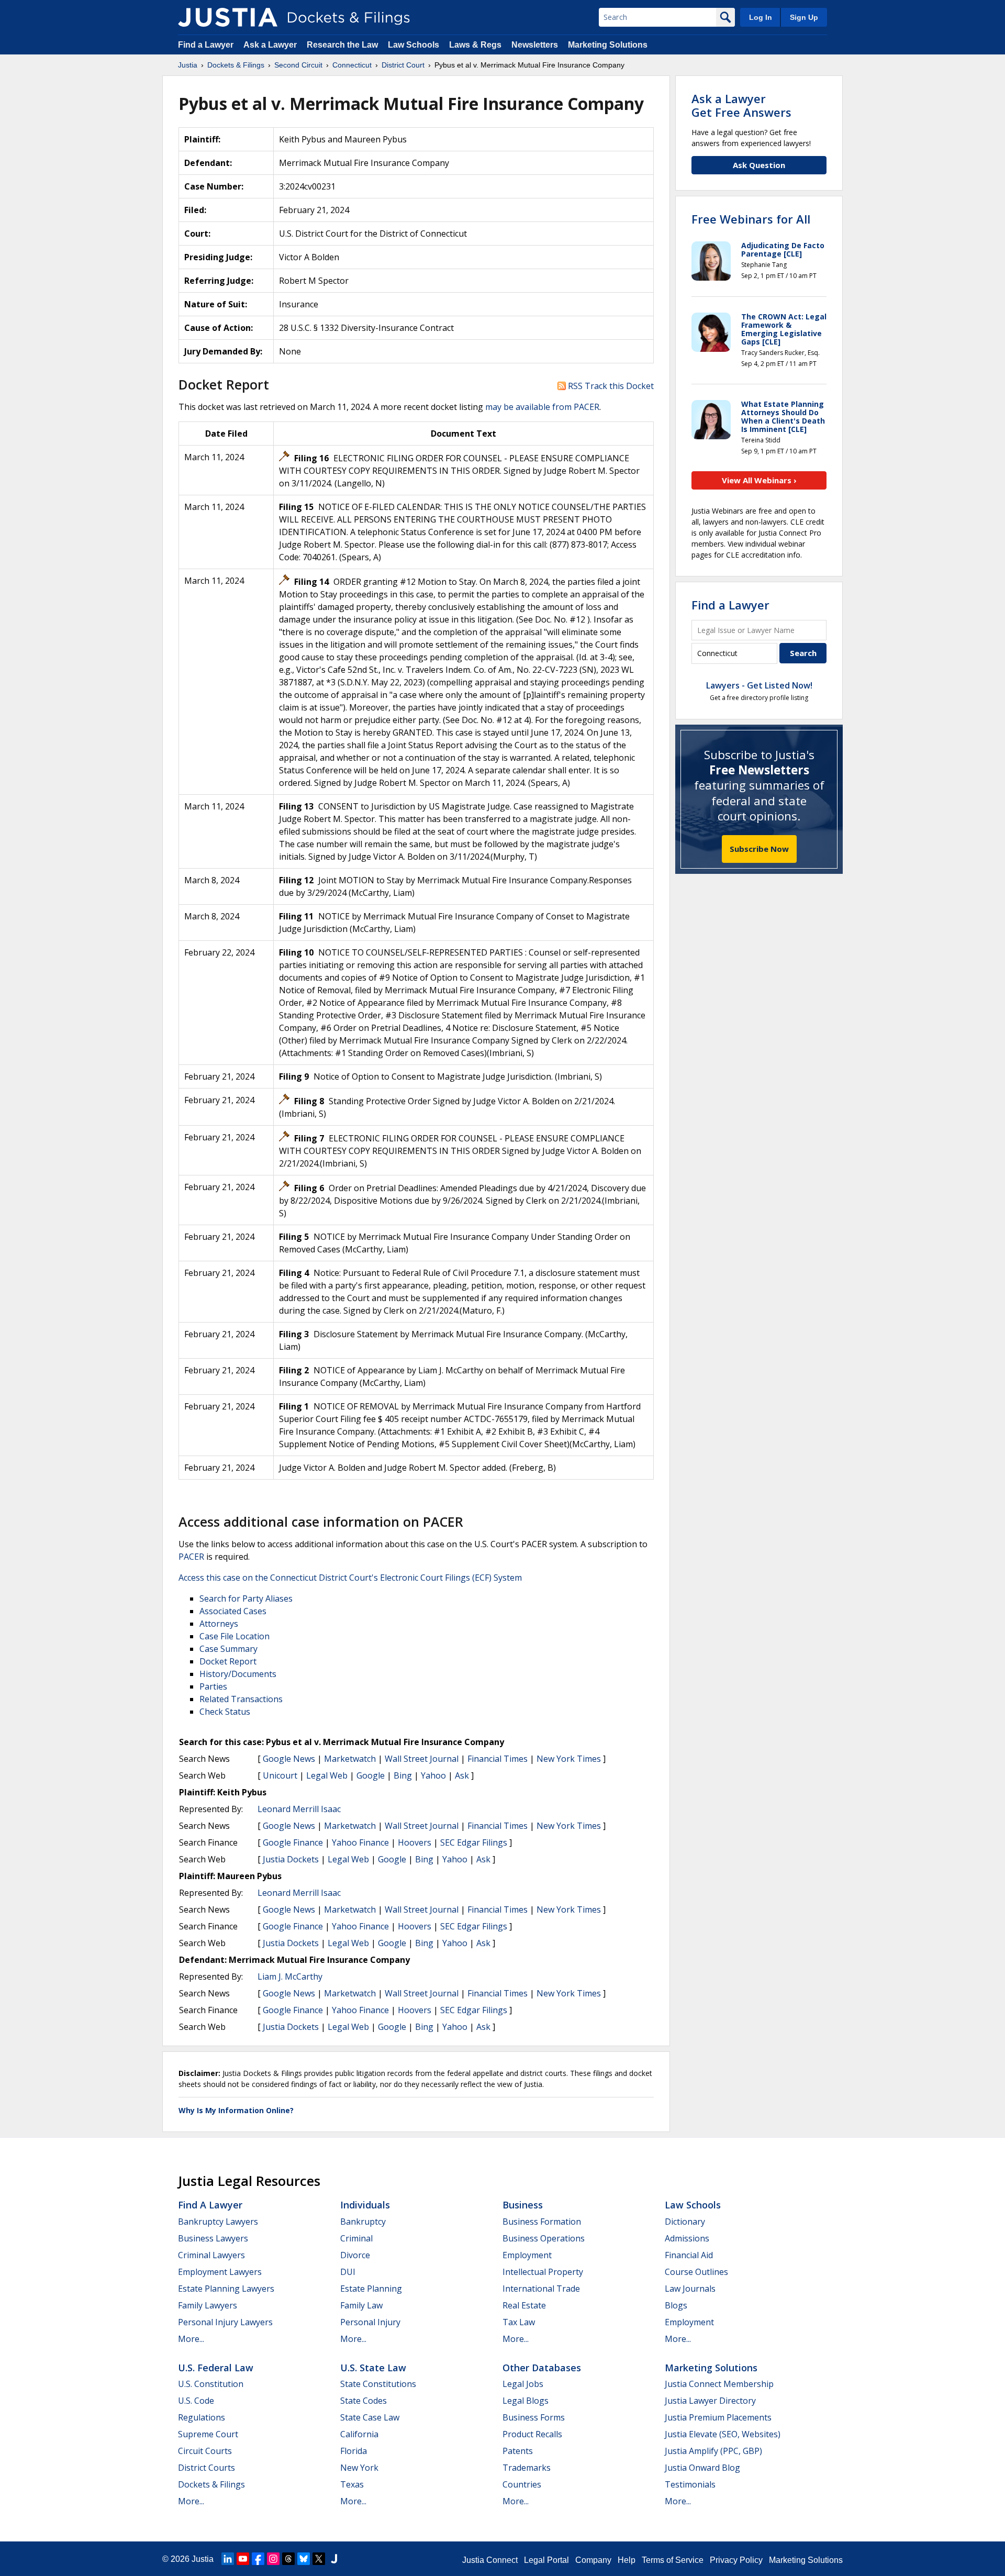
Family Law (361, 2305)
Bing (403, 1775)
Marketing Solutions (608, 45)
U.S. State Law (373, 2368)
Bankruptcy (363, 2222)
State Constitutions (378, 2384)
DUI (348, 2272)
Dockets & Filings (211, 2484)
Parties (213, 1686)
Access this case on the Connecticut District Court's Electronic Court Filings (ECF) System (350, 1578)
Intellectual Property (543, 2272)
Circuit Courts (205, 2451)
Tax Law (519, 2322)
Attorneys (219, 1624)
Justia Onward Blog (702, 2468)
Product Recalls (532, 2434)
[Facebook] (258, 2559)
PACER (191, 1557)
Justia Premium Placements (718, 2417)
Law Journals (690, 2289)
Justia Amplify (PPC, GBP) (713, 2451)
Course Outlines (696, 2272)
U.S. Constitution (211, 2384)
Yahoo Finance (360, 1842)
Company (593, 2560)
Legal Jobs (523, 2384)
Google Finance (293, 1842)
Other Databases (542, 2368)
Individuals (365, 2205)
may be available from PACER (542, 407)
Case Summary (228, 1649)
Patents (518, 2451)
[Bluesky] (304, 2559)
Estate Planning (371, 2289)
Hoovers (415, 1842)
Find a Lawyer (206, 45)
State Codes (364, 2401)
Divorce (355, 2255)
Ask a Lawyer (271, 45)
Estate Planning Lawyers (226, 2289)
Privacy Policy (736, 2560)
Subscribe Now (759, 849)
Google (371, 1775)
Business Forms (534, 2417)
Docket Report (228, 1661)
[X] (319, 2559)
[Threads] (288, 2559)
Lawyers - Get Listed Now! (759, 685)
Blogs (676, 2305)
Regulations (202, 2417)
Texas (352, 2484)
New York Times (569, 1759)
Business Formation (542, 2222)
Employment (527, 2255)
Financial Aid (689, 2255)
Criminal (356, 2238)
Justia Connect (490, 2560)
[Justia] (228, 17)
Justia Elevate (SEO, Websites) (723, 2434)
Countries (522, 2484)
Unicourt (280, 1775)
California (359, 2434)
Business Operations (544, 2238)
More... (191, 2339)
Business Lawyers (213, 2238)
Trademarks (527, 2468)
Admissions (687, 2238)
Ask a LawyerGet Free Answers (741, 105)
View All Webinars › (759, 480)
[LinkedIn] (228, 2559)
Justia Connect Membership (719, 2384)
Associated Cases (233, 1611)
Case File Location (234, 1636)
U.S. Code (196, 2401)
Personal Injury (370, 2322)
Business (523, 2205)
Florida (354, 2451)
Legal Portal (546, 2560)
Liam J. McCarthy (290, 1977)
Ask (462, 1775)
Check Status (225, 1712)
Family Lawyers (208, 2305)
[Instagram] (273, 2559)
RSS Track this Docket (610, 386)
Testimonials (690, 2484)
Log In (761, 17)
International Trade (541, 2289)
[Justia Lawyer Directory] (334, 2559)
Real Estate (524, 2305)
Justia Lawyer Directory (710, 2401)
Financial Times (498, 1759)
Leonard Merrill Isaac (299, 1809)
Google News (289, 1759)
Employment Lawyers (220, 2272)
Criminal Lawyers (211, 2255)
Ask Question (759, 165)
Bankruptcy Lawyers (218, 2222)
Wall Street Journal (422, 1759)
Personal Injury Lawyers (225, 2322)
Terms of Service (673, 2560)
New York (359, 2468)
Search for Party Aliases (246, 1598)
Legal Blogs (526, 2401)
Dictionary (685, 2222)
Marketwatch (350, 1759)
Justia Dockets (291, 1859)
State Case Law (370, 2417)
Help (627, 2560)
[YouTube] (243, 2559)
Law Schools (414, 45)
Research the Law (342, 45)
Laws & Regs (475, 45)
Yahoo (433, 1775)
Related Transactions (241, 1699)
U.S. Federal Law (216, 2368)
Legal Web (327, 1775)
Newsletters (535, 45)
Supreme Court (208, 2434)
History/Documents (238, 1674)
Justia (203, 2559)
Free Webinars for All (751, 219)
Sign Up (804, 17)
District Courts (206, 2468)
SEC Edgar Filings (474, 1842)
